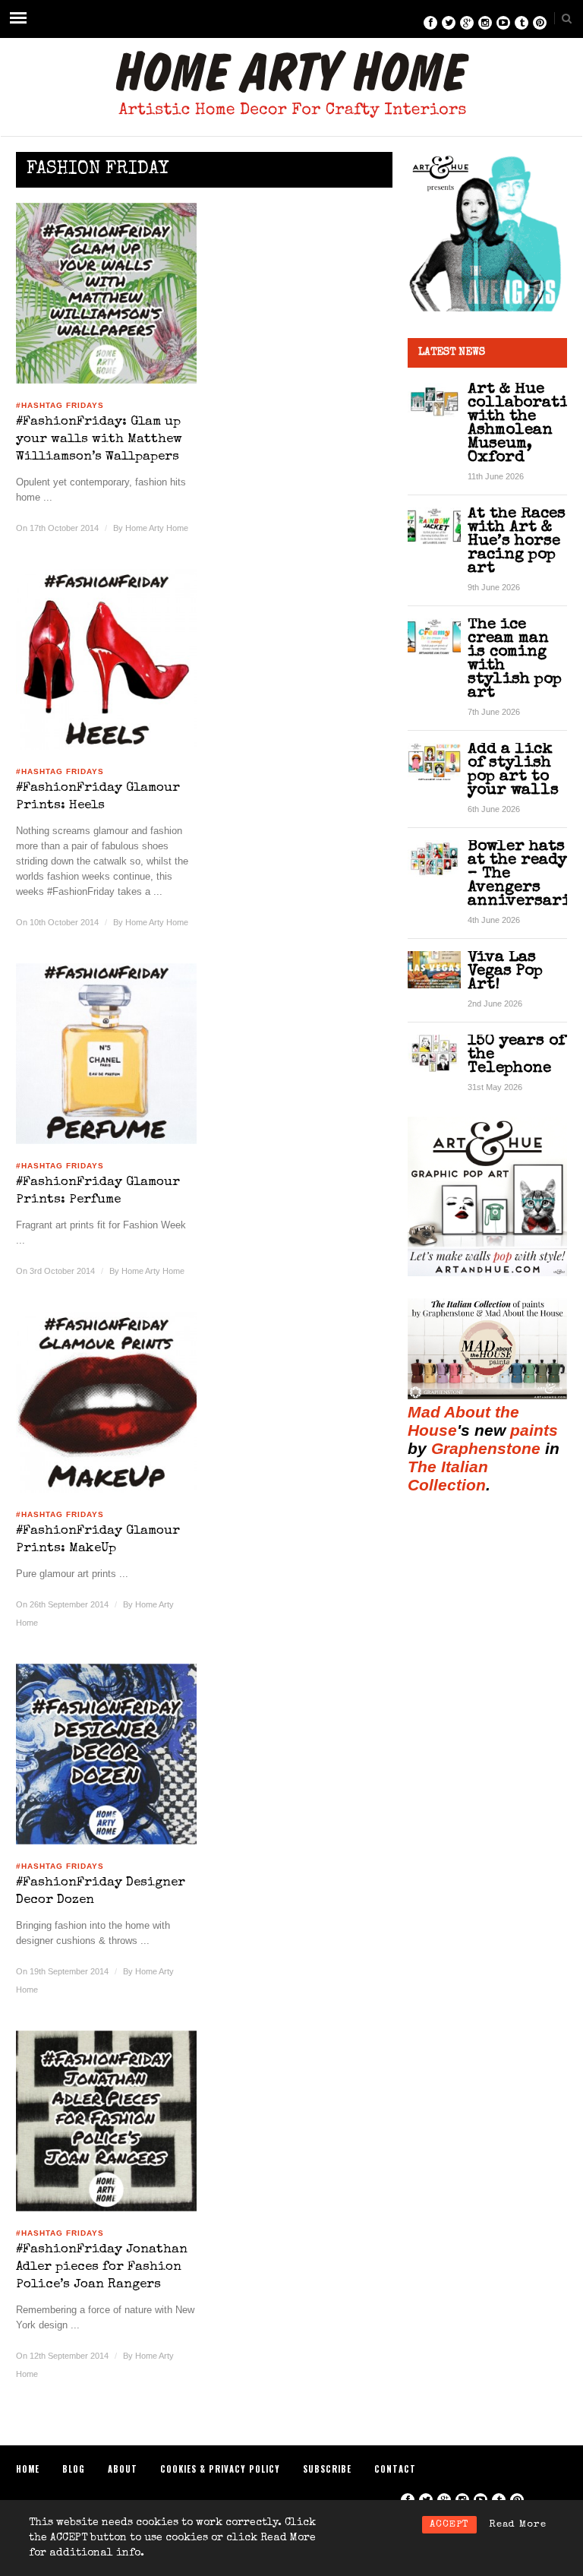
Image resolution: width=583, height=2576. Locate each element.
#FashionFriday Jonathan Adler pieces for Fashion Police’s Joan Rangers (102, 2267)
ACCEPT (449, 2525)
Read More (518, 2525)
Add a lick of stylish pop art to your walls (513, 770)
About (123, 2469)
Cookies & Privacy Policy (220, 2469)
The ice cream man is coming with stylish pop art (515, 659)
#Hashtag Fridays (60, 405)
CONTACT (395, 2469)
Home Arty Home (157, 528)
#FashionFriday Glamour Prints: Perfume (98, 1191)
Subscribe (327, 2469)
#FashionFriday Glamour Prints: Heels (98, 797)
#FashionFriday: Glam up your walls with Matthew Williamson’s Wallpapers (99, 439)
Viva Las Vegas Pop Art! (505, 971)
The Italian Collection (448, 1476)
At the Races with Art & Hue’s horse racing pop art (517, 541)
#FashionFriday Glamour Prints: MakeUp (98, 1540)
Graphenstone (486, 1448)
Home (28, 2469)
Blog (74, 2469)
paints (534, 1430)
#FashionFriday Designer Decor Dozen (101, 1892)
